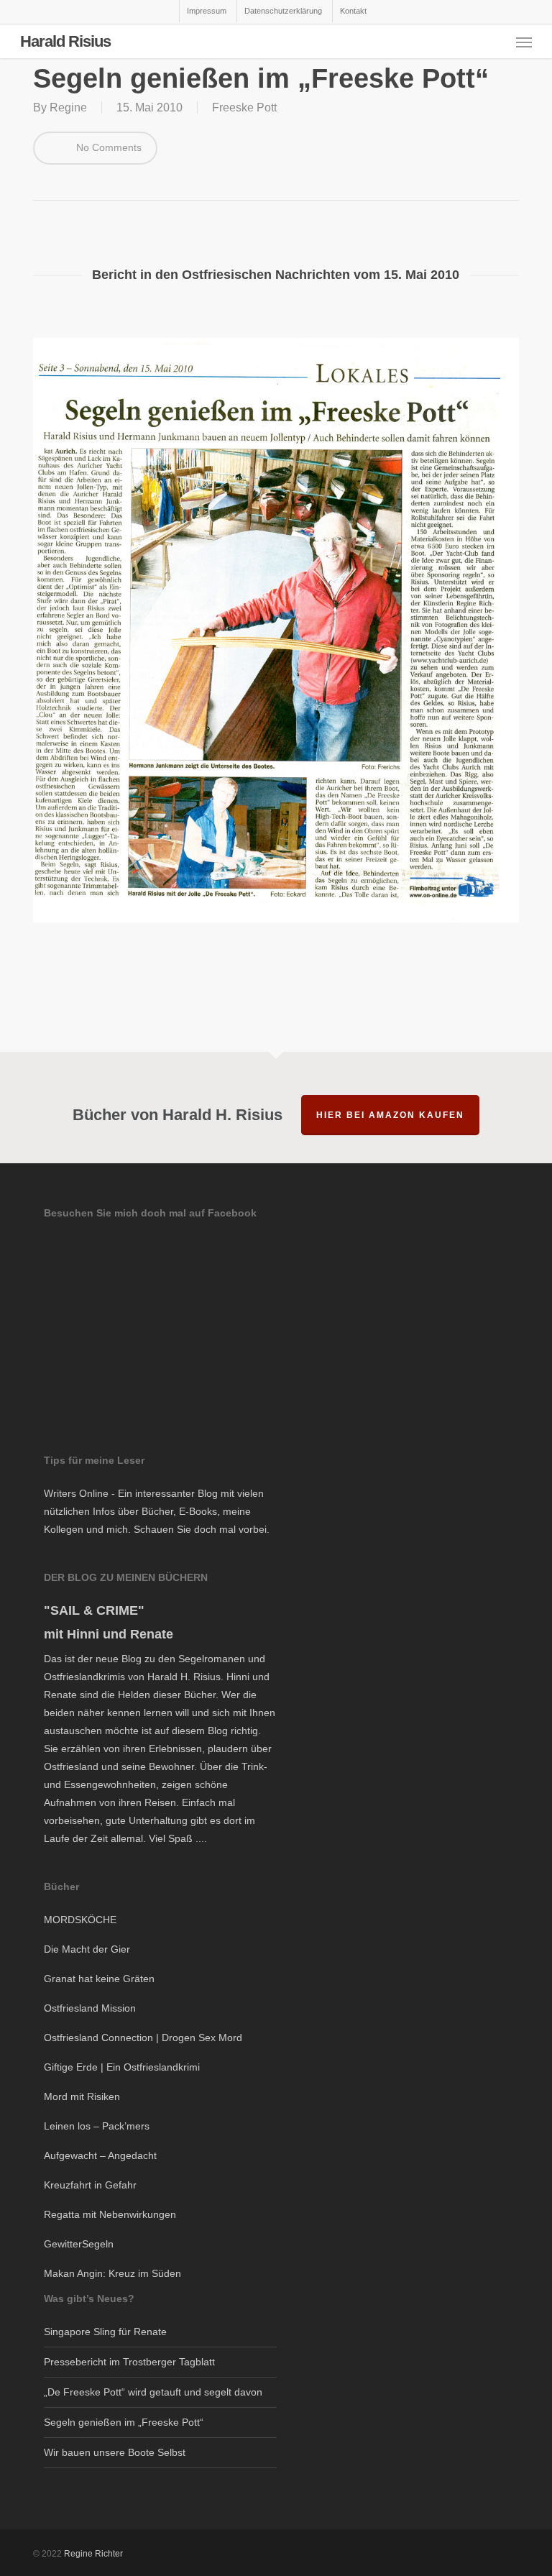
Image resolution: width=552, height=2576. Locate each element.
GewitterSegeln (79, 2244)
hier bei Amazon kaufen (390, 1115)
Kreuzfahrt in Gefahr (90, 2185)
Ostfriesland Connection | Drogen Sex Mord (143, 2038)
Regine (68, 107)
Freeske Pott (244, 107)
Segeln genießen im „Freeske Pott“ (124, 2422)
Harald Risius (65, 42)
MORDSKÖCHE (80, 1920)
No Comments (107, 147)
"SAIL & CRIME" (94, 1610)
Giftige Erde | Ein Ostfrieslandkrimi (122, 2067)
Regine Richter (93, 2554)
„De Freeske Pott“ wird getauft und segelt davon (153, 2392)
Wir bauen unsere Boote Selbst (115, 2452)
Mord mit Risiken (82, 2096)
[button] (524, 42)
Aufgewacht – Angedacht (100, 2155)
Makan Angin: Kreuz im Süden (112, 2273)
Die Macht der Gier (87, 1949)
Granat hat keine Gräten (99, 1979)
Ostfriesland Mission (90, 2008)
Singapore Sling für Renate (105, 2332)
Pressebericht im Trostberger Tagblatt (129, 2362)
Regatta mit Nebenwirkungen (110, 2214)
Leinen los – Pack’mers (97, 2126)
